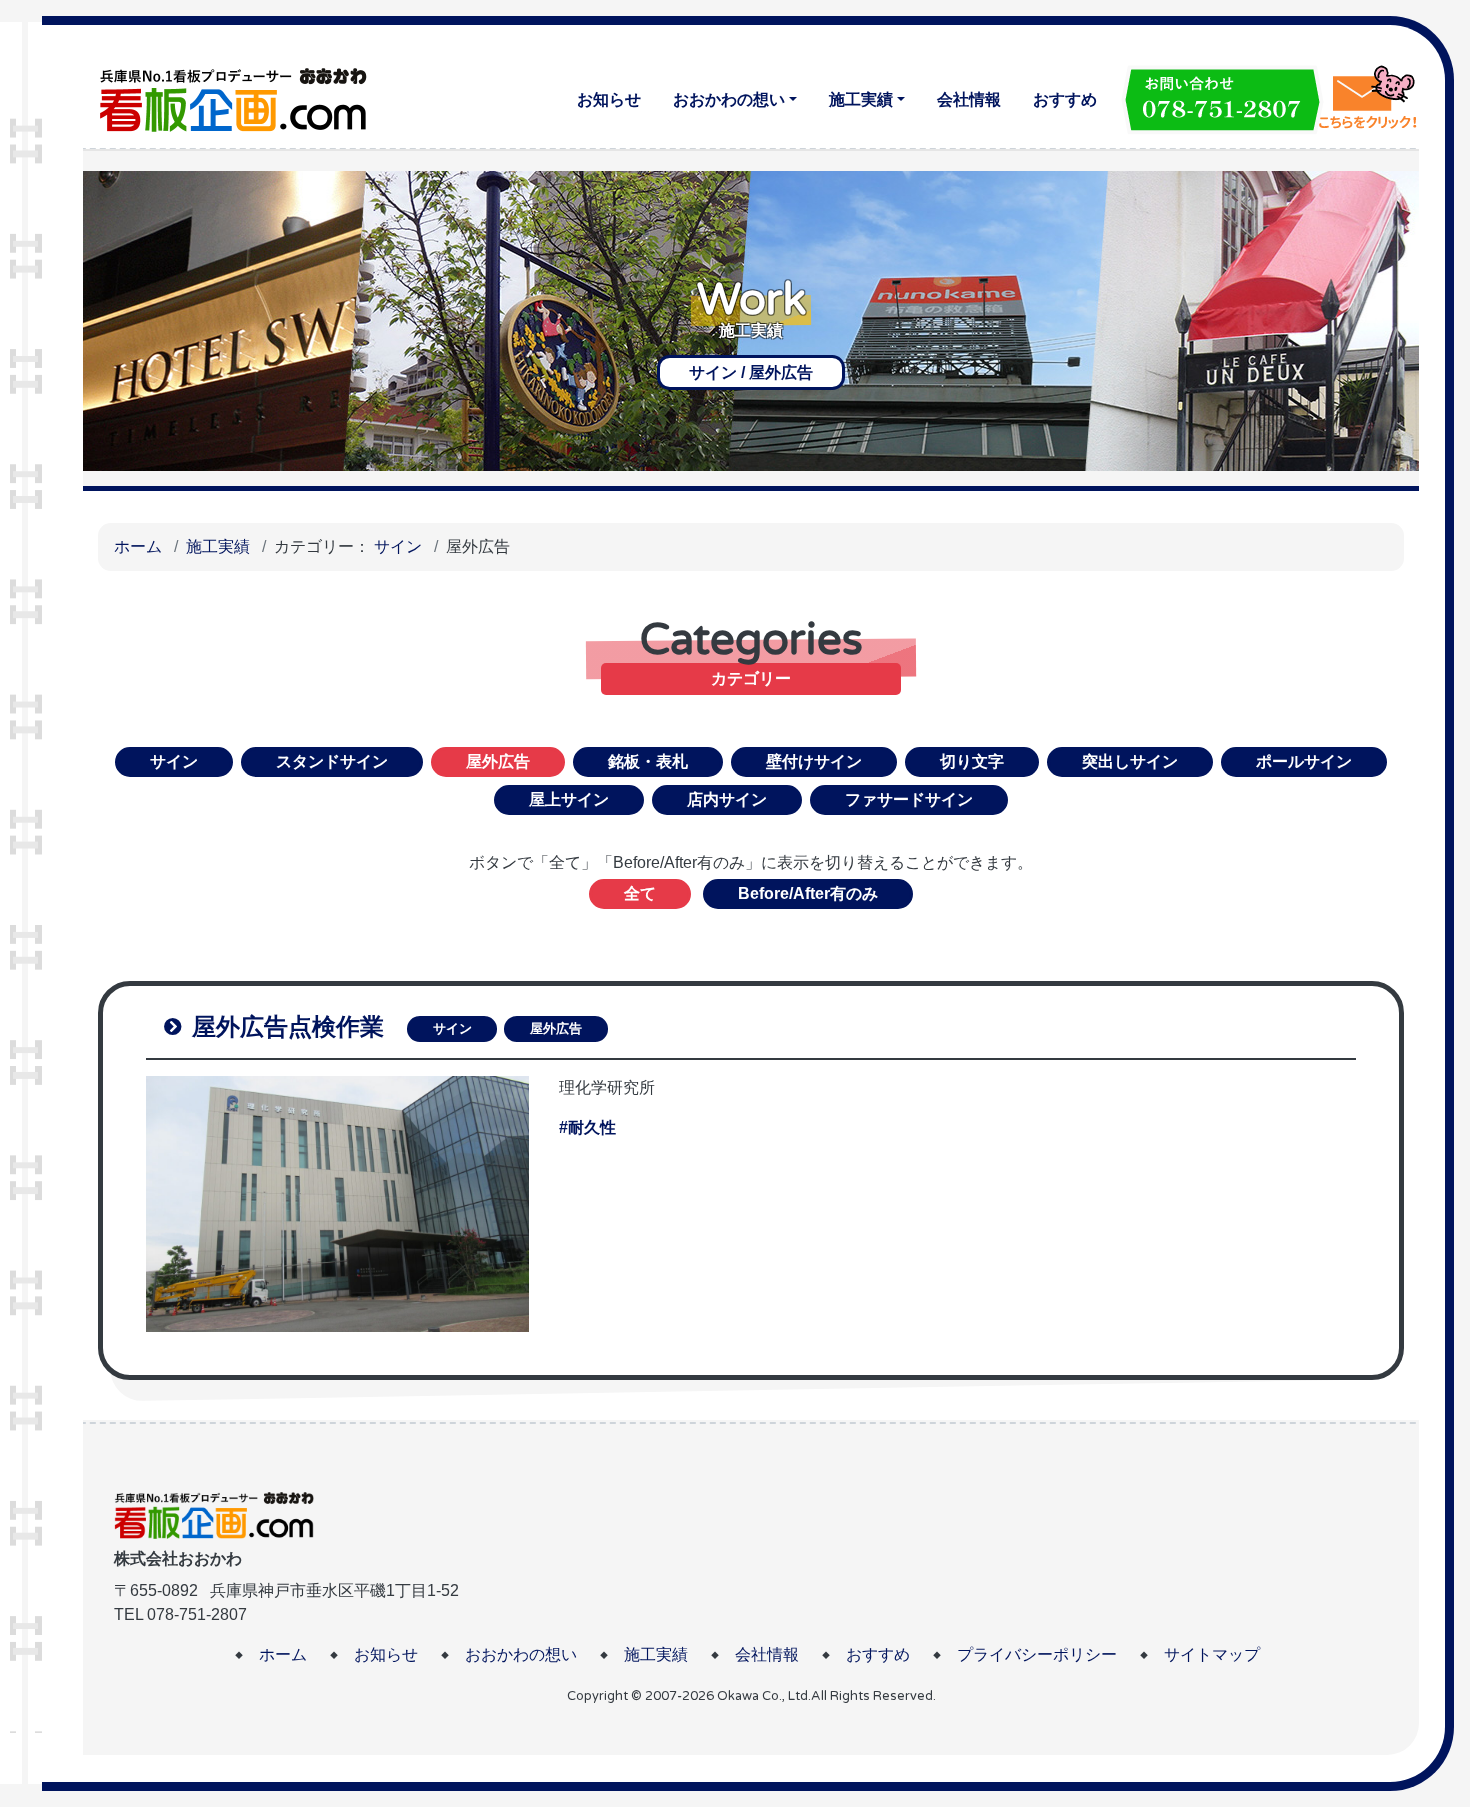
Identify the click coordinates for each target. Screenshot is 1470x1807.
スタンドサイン (332, 761)
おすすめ (1065, 99)
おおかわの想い (729, 99)
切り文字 (972, 761)
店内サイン (727, 799)
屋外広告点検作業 (284, 1026)
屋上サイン (569, 799)
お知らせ (609, 99)
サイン (398, 546)
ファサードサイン (909, 799)
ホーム (138, 546)
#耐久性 (587, 1127)
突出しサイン (1130, 761)
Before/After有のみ (808, 893)
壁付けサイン (814, 761)
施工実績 (861, 99)
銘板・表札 (648, 761)
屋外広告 (556, 1028)
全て (640, 893)
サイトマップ (1212, 1654)
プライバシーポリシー (1037, 1654)
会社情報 (969, 99)
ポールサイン (1304, 761)
